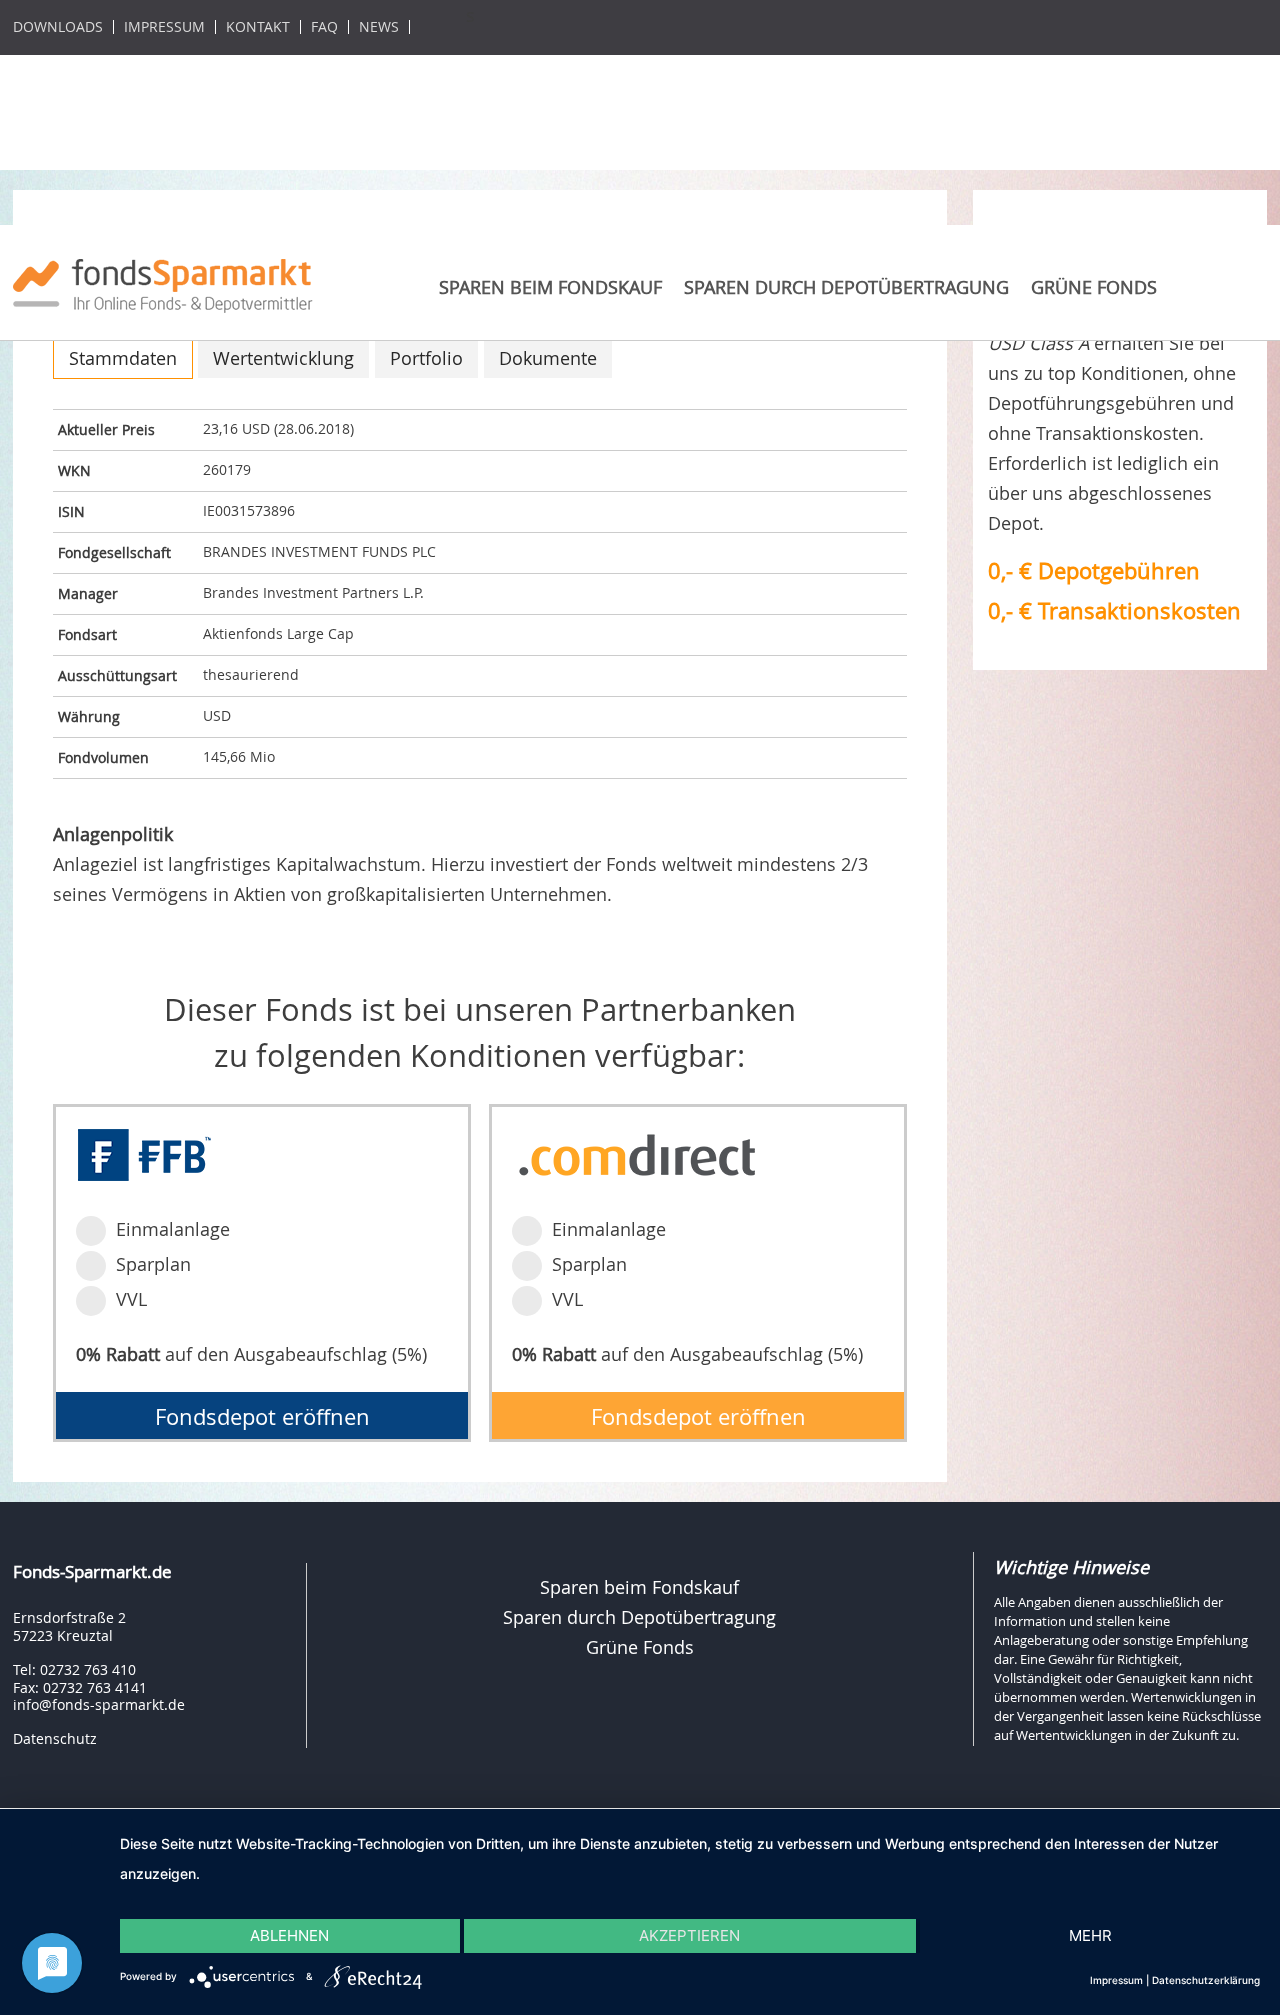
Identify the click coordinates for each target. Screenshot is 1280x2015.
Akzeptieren (689, 1935)
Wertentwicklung (283, 358)
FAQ (324, 27)
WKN (74, 470)
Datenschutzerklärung (1206, 1980)
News (379, 27)
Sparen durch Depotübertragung (846, 287)
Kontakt (258, 27)
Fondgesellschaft (114, 552)
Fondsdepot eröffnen (262, 1416)
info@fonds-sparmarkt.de (99, 1704)
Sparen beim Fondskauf (550, 287)
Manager (88, 593)
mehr (1090, 1935)
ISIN (71, 511)
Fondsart (87, 634)
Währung (89, 716)
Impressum (164, 27)
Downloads (58, 27)
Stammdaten (123, 358)
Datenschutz (55, 1738)
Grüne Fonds (1094, 287)
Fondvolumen (103, 757)
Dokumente (548, 358)
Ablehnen (289, 1935)
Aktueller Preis (106, 429)
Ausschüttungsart (117, 675)
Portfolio (426, 358)
